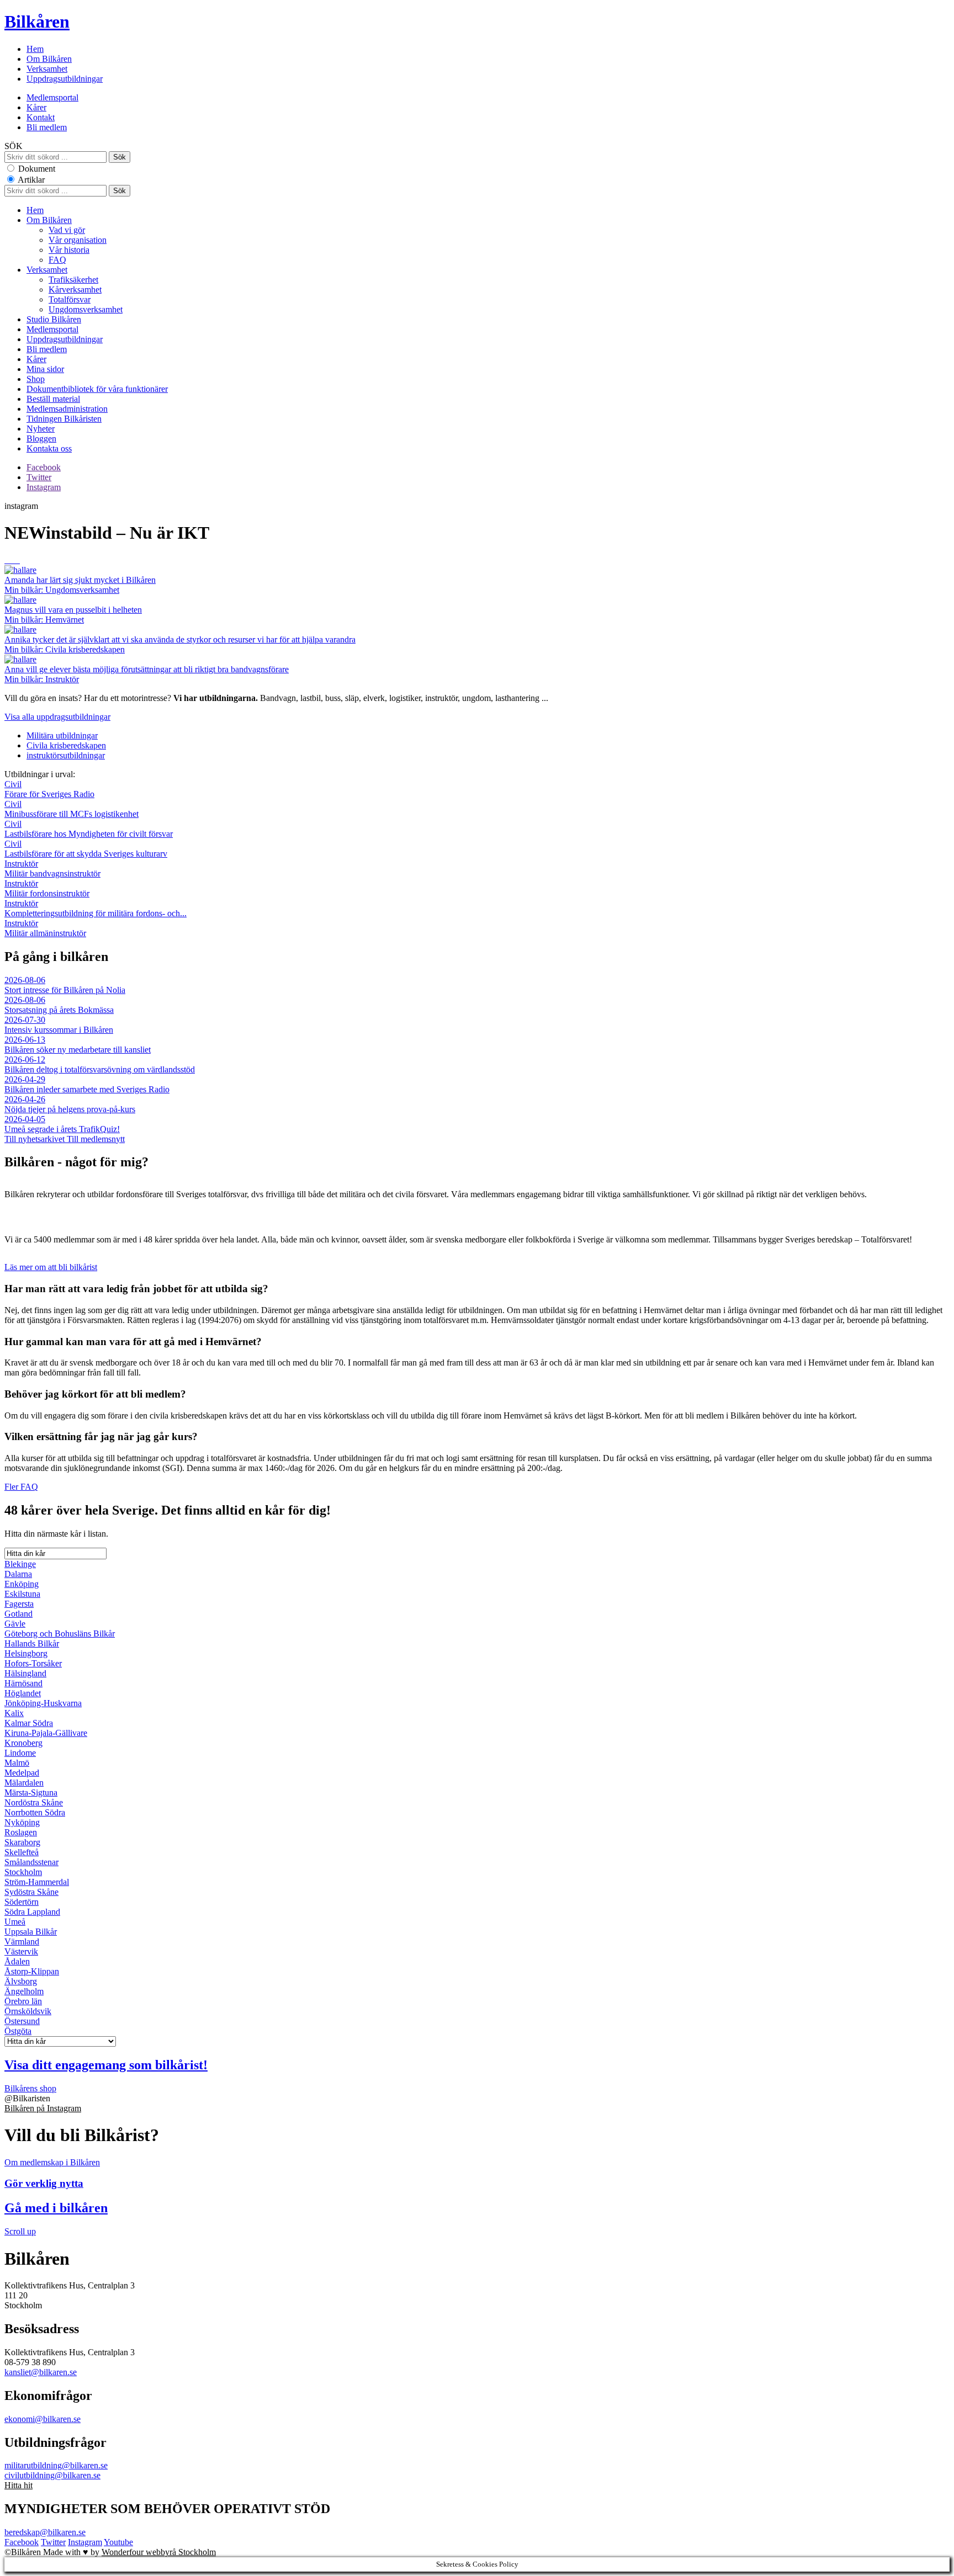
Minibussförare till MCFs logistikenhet (71, 809)
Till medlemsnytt (96, 1139)
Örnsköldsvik (28, 2011)
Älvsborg (21, 1981)
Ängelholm (24, 1991)
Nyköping (22, 1822)
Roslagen (21, 1832)
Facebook (44, 467)
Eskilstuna (22, 1594)
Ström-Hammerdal (37, 1882)
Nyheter (41, 429)
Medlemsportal (52, 97)
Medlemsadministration (67, 409)
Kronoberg (23, 1743)
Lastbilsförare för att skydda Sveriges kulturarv (86, 849)
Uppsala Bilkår (31, 1932)
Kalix (14, 1713)
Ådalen (17, 1961)
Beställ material (53, 399)
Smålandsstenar (31, 1862)
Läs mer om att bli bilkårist (51, 1267)
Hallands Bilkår (32, 1643)
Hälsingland (25, 1673)
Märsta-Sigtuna (31, 1792)
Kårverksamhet (75, 290)
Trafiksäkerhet (73, 280)
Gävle (15, 1624)
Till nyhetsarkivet (36, 1139)
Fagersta (19, 1604)
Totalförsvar (70, 299)
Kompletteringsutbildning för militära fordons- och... (96, 908)
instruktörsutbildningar (66, 755)
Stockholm (23, 1872)
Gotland (18, 1614)
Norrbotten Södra (35, 1812)
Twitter (39, 477)
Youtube (118, 2542)
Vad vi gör (67, 230)
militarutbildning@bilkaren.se (56, 2465)
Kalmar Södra (29, 1723)
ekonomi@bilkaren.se (43, 2419)
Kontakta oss (49, 448)
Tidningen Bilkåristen (64, 419)
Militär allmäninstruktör (45, 928)
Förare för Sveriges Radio (49, 789)
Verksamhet (47, 69)
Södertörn (22, 1902)
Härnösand (23, 1683)
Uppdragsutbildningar (65, 79)
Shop (36, 379)
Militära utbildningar (62, 735)
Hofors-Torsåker (33, 1663)
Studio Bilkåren (54, 319)
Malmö (17, 1763)
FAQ (57, 260)
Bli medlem (47, 127)
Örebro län (23, 2001)
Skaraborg (22, 1842)
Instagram (44, 487)
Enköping (22, 1584)
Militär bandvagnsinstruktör (52, 869)
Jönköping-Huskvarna (43, 1703)
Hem (35, 49)
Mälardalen (24, 1783)
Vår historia (69, 250)
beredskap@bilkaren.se (45, 2532)
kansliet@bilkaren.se (41, 2372)
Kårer (36, 107)
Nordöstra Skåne (34, 1802)
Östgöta (18, 2031)
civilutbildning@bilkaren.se (52, 2475)
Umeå (15, 1922)
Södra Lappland (32, 1912)
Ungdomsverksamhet (86, 309)
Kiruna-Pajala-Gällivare (46, 1733)
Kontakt (41, 117)
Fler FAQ (21, 1487)
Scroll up (20, 2231)
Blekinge (20, 1564)
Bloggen (41, 439)
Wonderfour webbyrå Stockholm (159, 2552)
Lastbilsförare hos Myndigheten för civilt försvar (89, 829)
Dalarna (18, 1574)
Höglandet (23, 1693)
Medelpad (22, 1773)
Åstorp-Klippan (32, 1971)
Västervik (21, 1951)
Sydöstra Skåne (31, 1892)
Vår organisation (78, 240)
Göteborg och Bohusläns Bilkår (60, 1634)
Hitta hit (18, 2485)
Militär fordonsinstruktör (47, 888)
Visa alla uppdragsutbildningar (57, 717)
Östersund (22, 2021)
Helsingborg (26, 1653)
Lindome (20, 1753)
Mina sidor (45, 369)
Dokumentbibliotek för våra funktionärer (97, 389)
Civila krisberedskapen (66, 745)
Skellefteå (22, 1852)
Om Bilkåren (49, 59)
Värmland (22, 1942)
